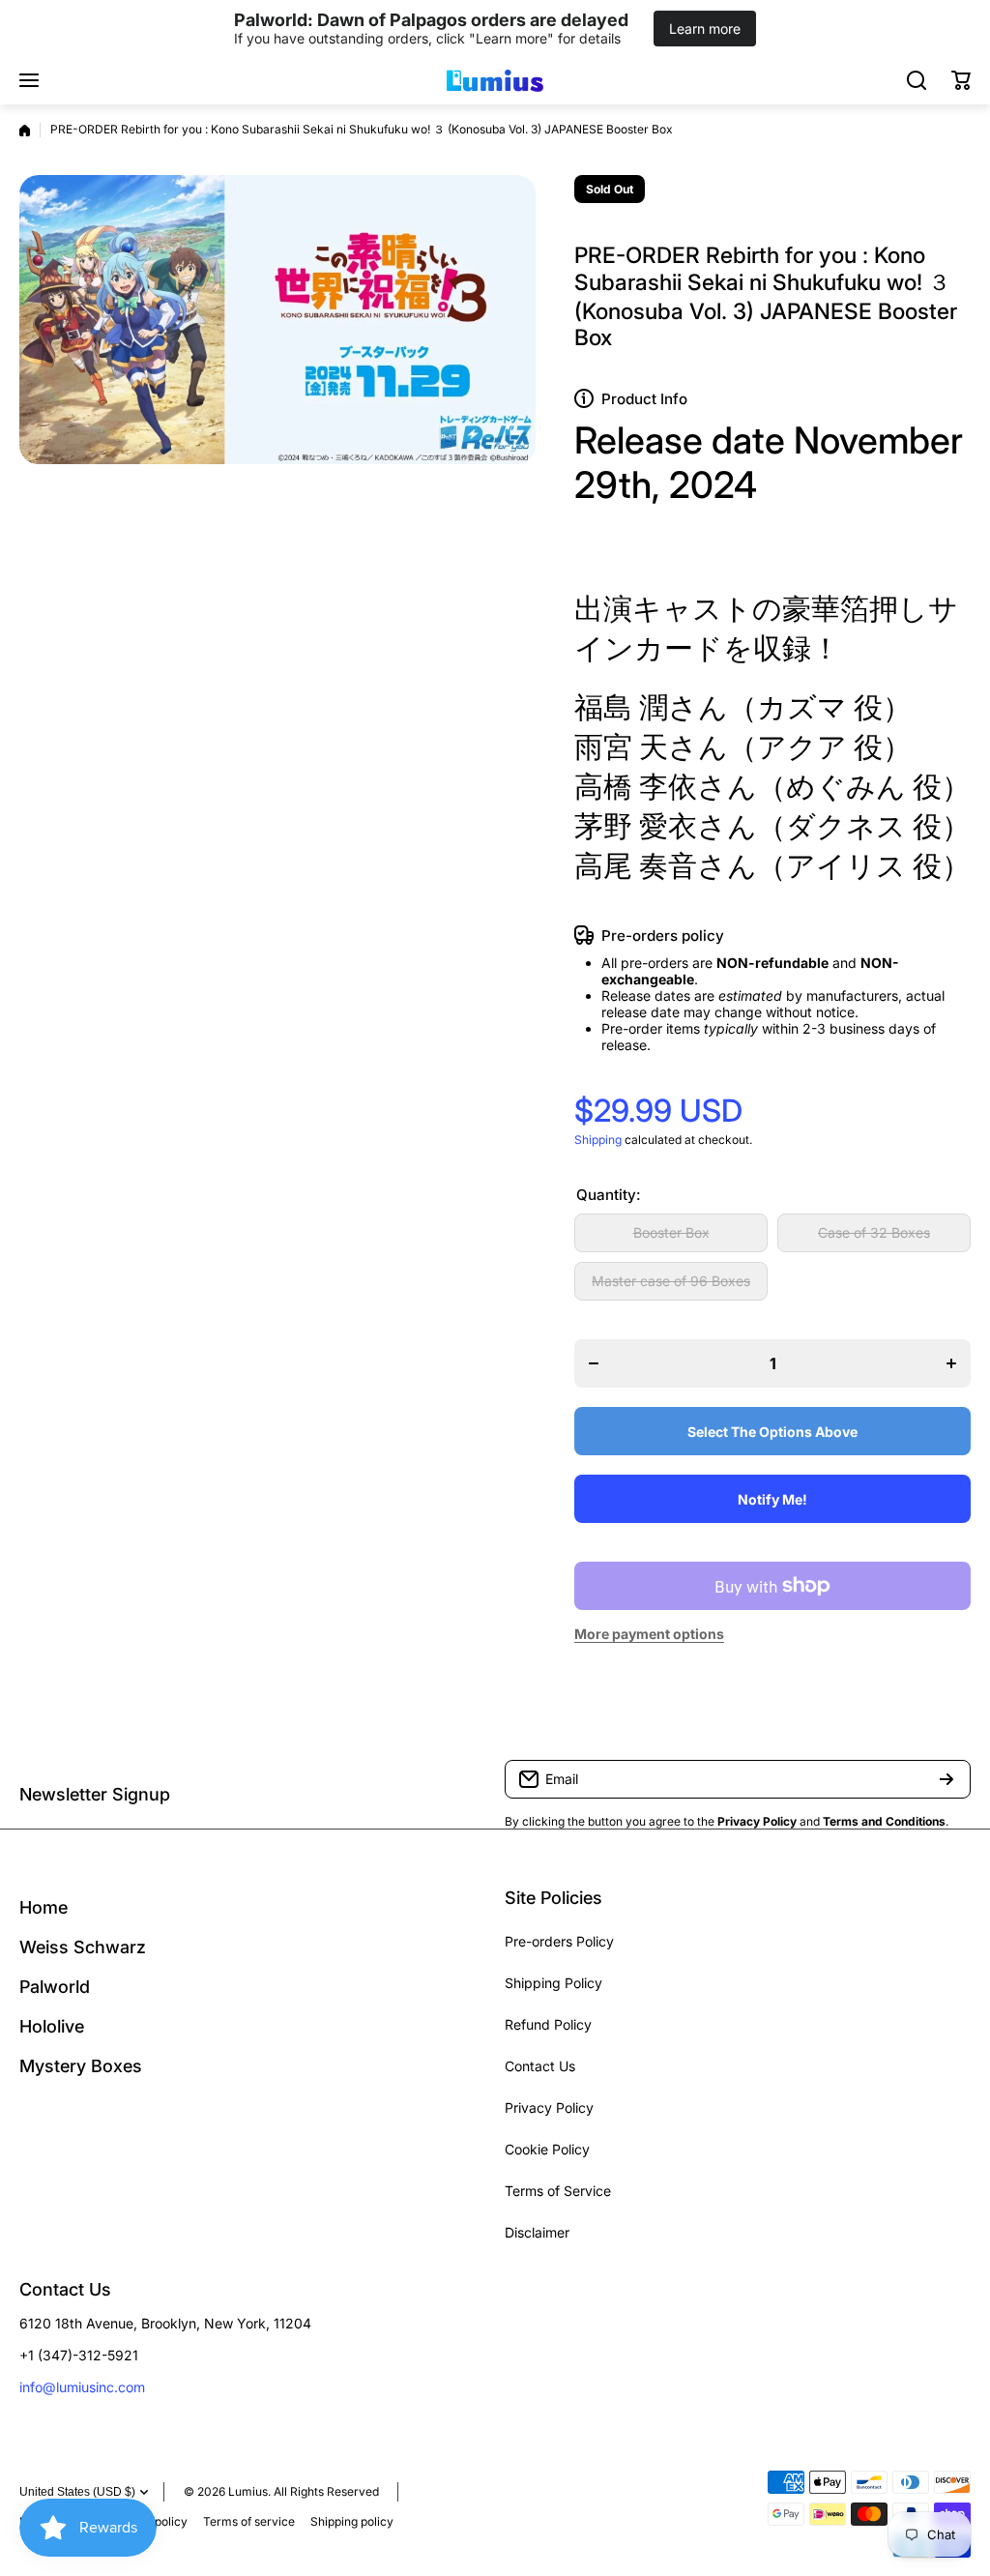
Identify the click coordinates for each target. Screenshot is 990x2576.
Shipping (598, 1140)
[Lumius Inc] (495, 80)
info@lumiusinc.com (82, 2387)
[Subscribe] (946, 1779)
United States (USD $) (77, 2492)
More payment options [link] (649, 1634)
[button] (961, 80)
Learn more (705, 29)
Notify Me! (772, 1499)
